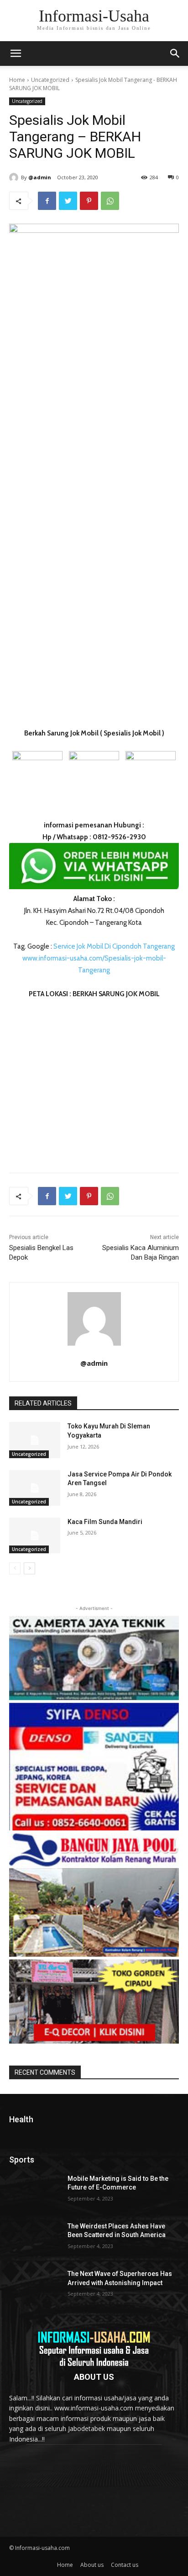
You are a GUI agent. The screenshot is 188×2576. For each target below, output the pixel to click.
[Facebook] (47, 201)
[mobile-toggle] (16, 54)
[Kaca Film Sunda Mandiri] (35, 1535)
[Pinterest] (89, 201)
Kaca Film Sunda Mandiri (105, 1522)
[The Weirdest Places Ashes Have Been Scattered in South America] (35, 2240)
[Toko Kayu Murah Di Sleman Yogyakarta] (35, 1440)
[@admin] (15, 177)
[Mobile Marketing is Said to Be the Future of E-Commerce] (35, 2192)
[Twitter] (68, 201)
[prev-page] (15, 1568)
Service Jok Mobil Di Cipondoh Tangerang (114, 946)
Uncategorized (50, 80)
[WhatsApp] (110, 201)
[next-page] (29, 1568)
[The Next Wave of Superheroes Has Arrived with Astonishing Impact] (35, 2287)
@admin (40, 177)
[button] (175, 54)
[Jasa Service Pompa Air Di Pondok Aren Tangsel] (35, 1488)
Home (17, 80)
